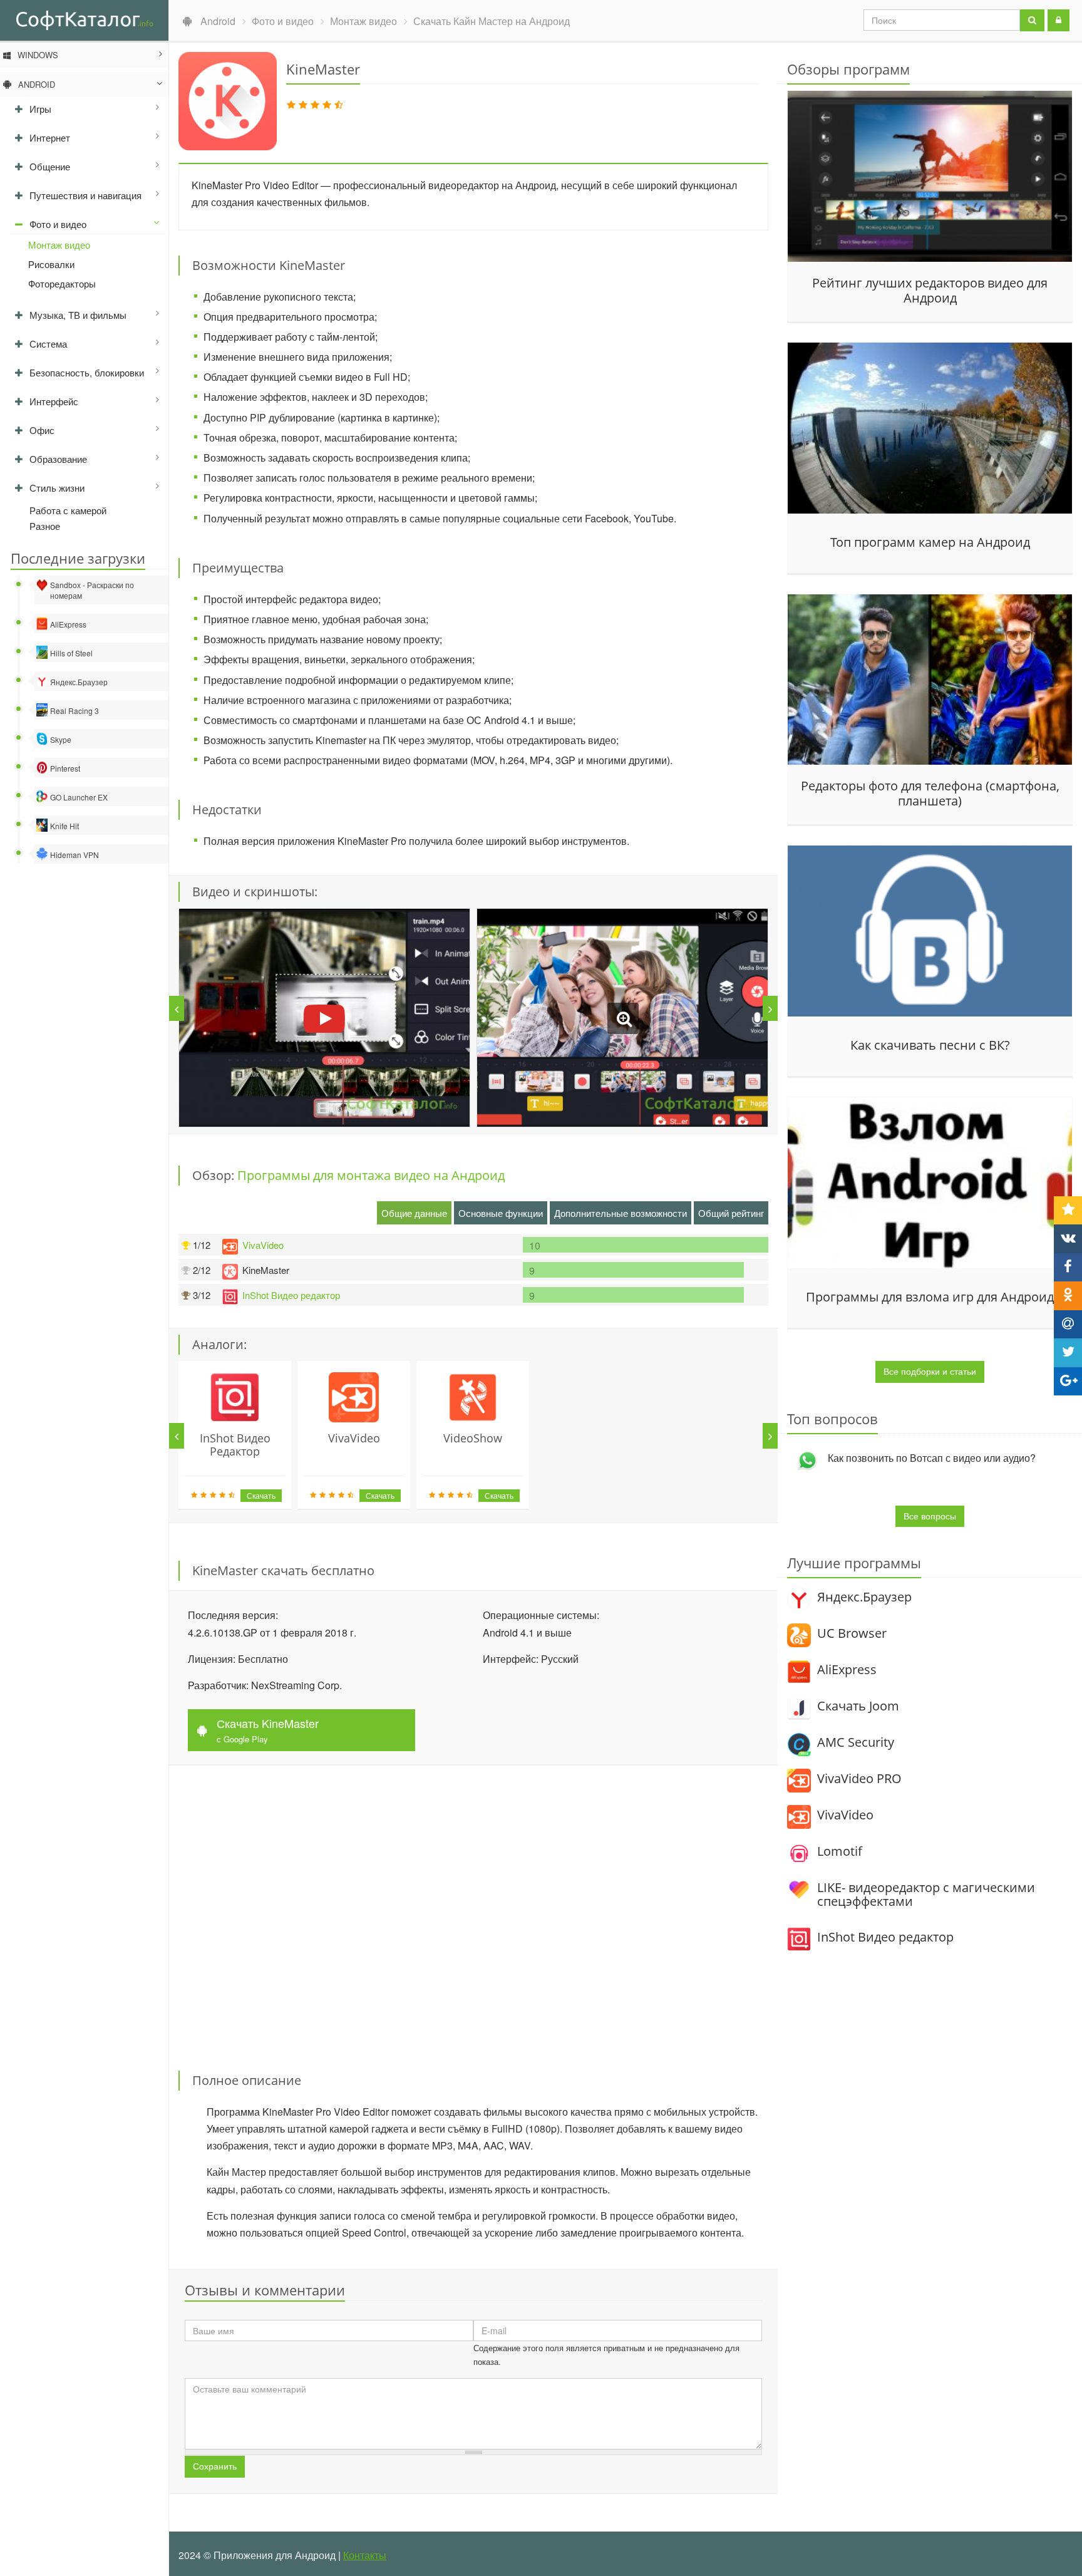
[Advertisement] (473, 1910)
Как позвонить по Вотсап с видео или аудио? (932, 1458)
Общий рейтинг (731, 1213)
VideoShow (473, 1438)
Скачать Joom (858, 1706)
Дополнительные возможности (621, 1213)
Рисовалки (51, 264)
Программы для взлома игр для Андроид (930, 1297)
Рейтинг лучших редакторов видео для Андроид (930, 291)
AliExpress (847, 1669)
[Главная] (84, 19)
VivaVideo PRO (859, 1778)
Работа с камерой (68, 510)
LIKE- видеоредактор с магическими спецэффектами (926, 1894)
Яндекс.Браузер (864, 1597)
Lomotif (840, 1851)
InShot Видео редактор (291, 1295)
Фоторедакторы (62, 283)
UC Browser (852, 1633)
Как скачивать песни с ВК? (930, 1045)
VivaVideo (263, 1245)
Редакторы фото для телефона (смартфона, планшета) (930, 794)
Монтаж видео (59, 245)
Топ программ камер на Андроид (930, 542)
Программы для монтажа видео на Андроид (371, 1175)
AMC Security (856, 1742)
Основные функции (501, 1213)
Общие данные (414, 1213)
